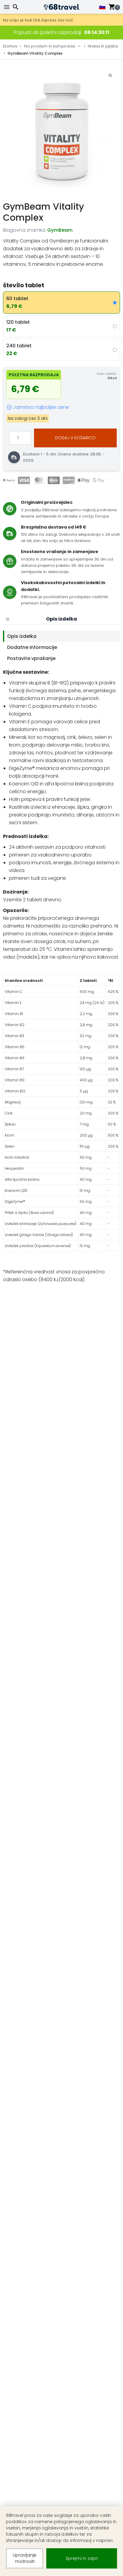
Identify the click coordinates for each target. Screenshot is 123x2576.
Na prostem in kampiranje (50, 46)
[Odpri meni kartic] (7, 619)
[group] (61, 130)
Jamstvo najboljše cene (41, 407)
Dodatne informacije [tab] (32, 647)
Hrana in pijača (103, 46)
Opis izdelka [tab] (22, 636)
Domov (10, 46)
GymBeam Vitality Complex (35, 53)
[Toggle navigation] (7, 7)
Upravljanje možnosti (25, 2558)
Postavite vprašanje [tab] (31, 658)
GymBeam (60, 230)
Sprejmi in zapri (82, 2558)
